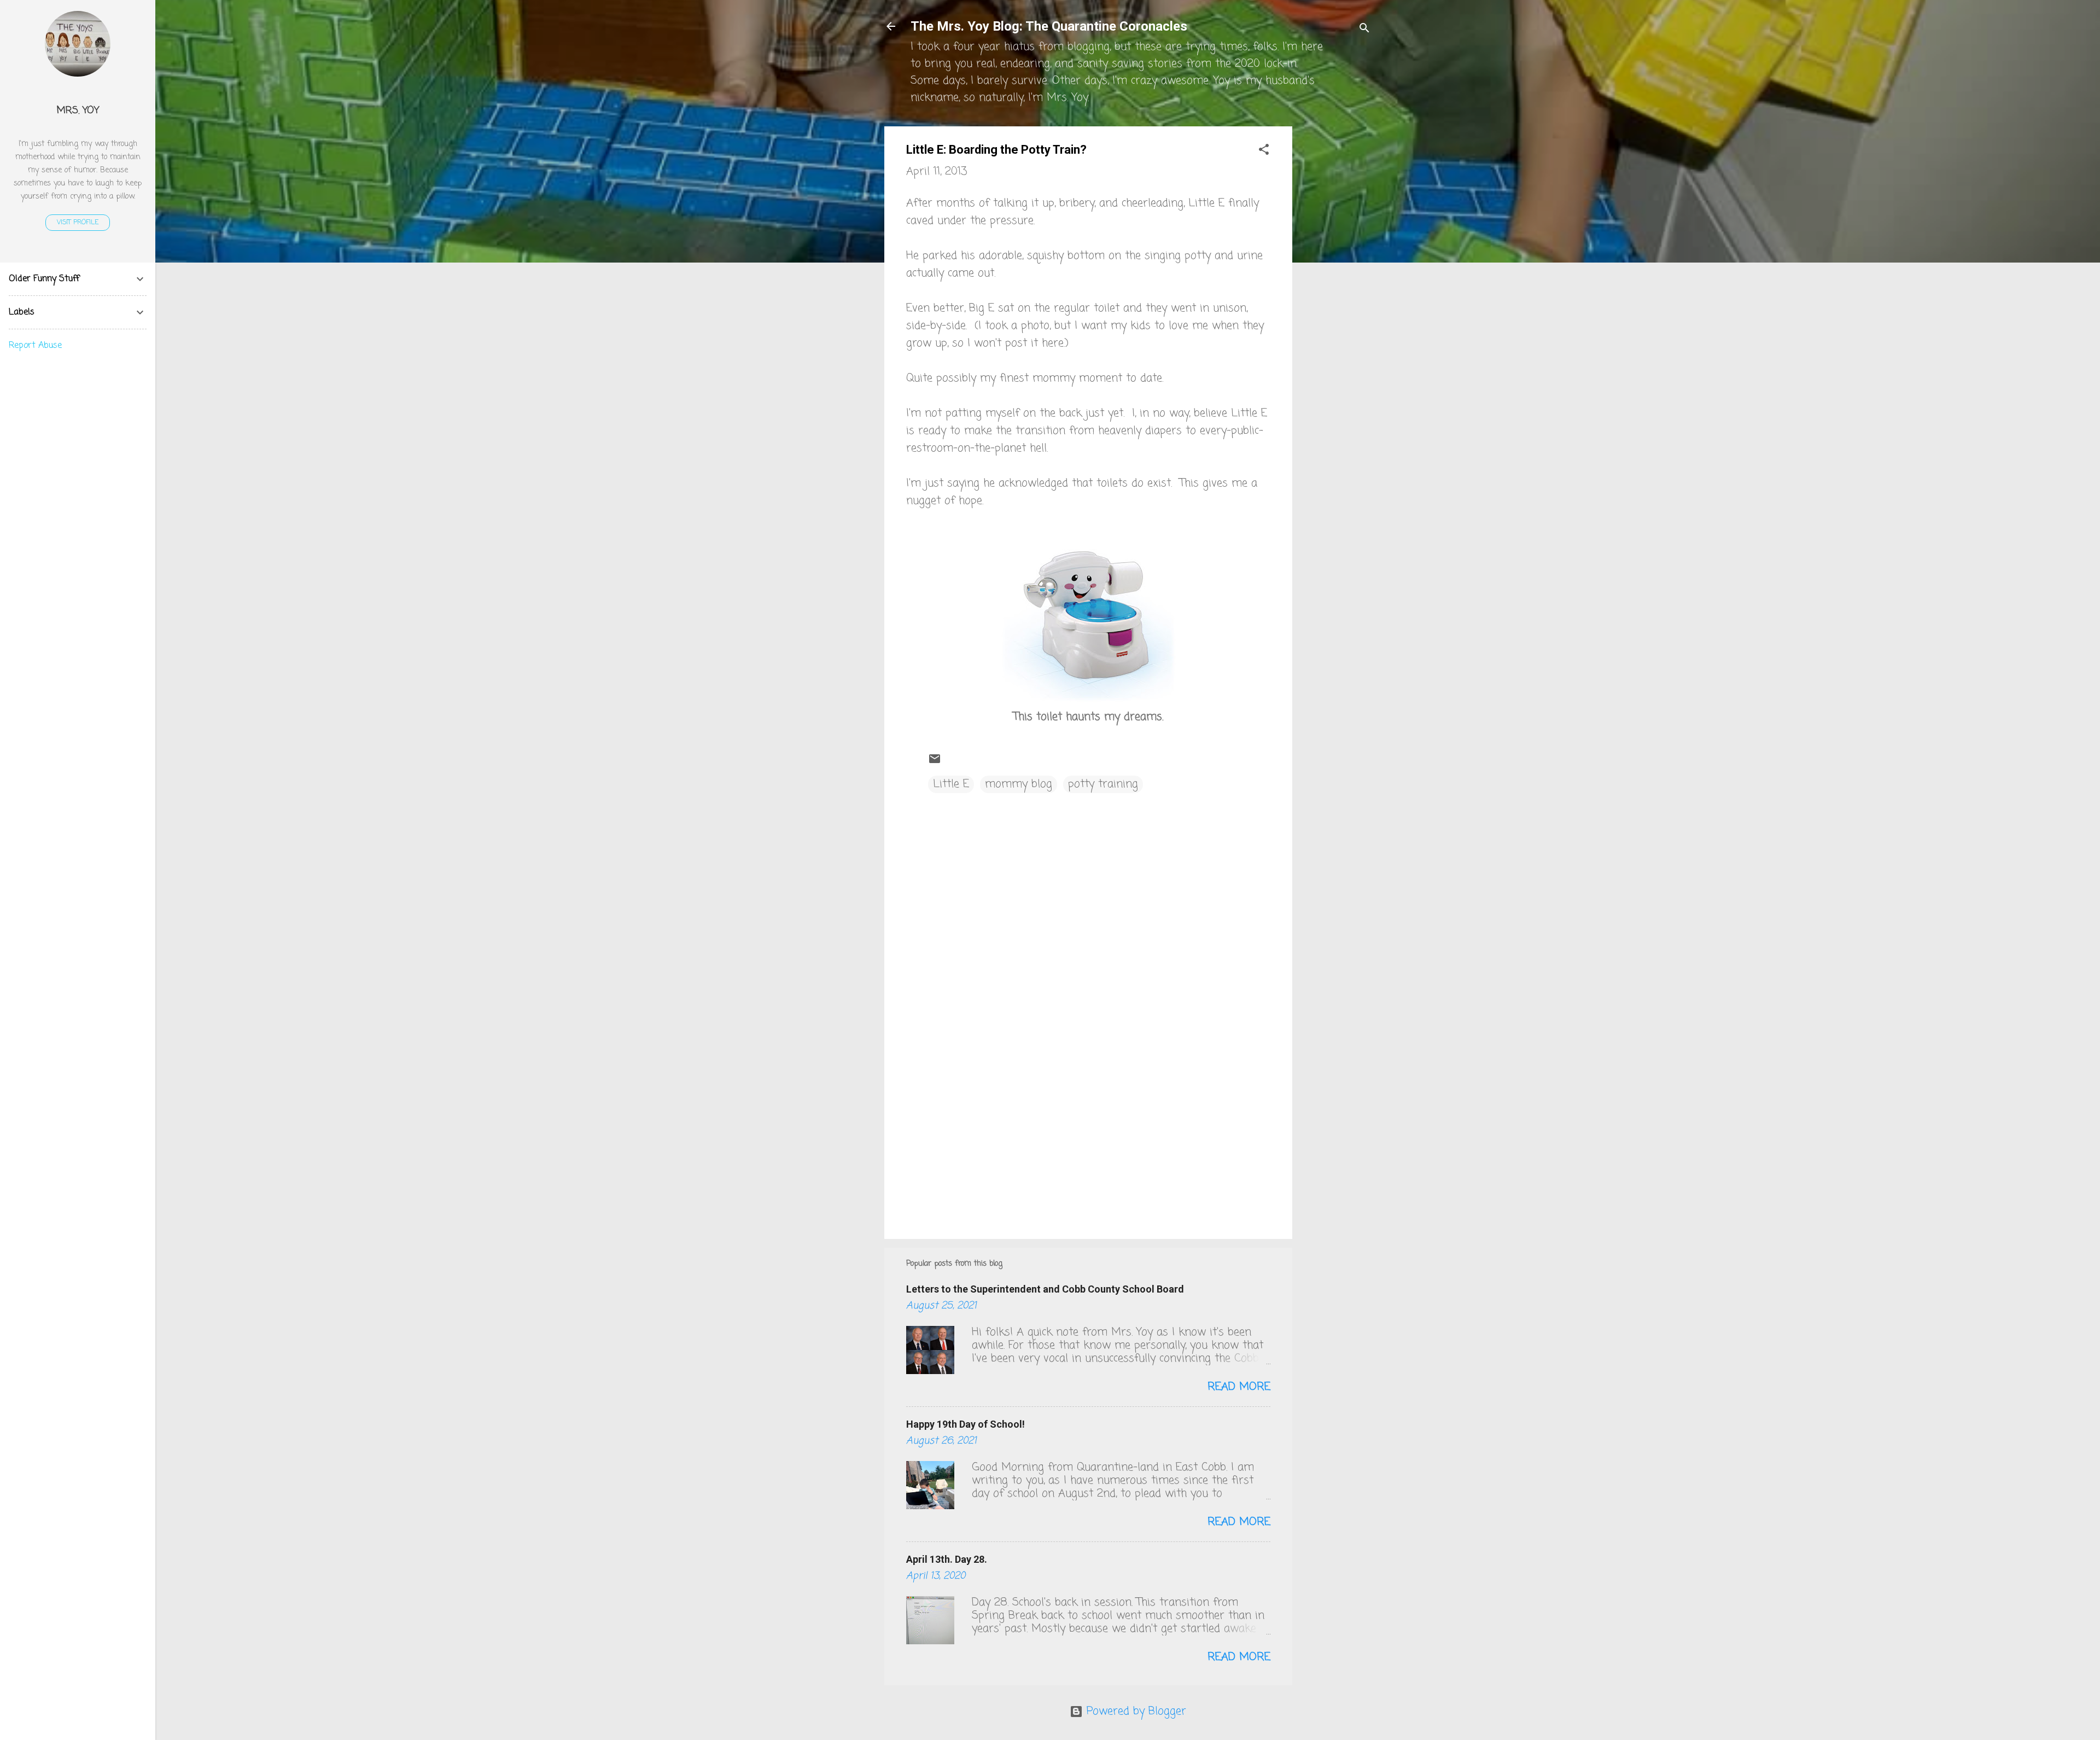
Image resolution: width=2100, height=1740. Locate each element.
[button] (1264, 151)
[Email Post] (935, 762)
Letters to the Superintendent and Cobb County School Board (1045, 1289)
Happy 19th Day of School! (966, 1424)
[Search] (1364, 30)
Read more (1239, 1387)
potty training (1103, 784)
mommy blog (1019, 784)
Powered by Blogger (1134, 1711)
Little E (951, 784)
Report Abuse (35, 346)
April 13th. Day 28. (947, 1559)
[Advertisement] (1336, 290)
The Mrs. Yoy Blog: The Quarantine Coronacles (1049, 26)
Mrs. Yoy (78, 110)
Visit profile (78, 223)
